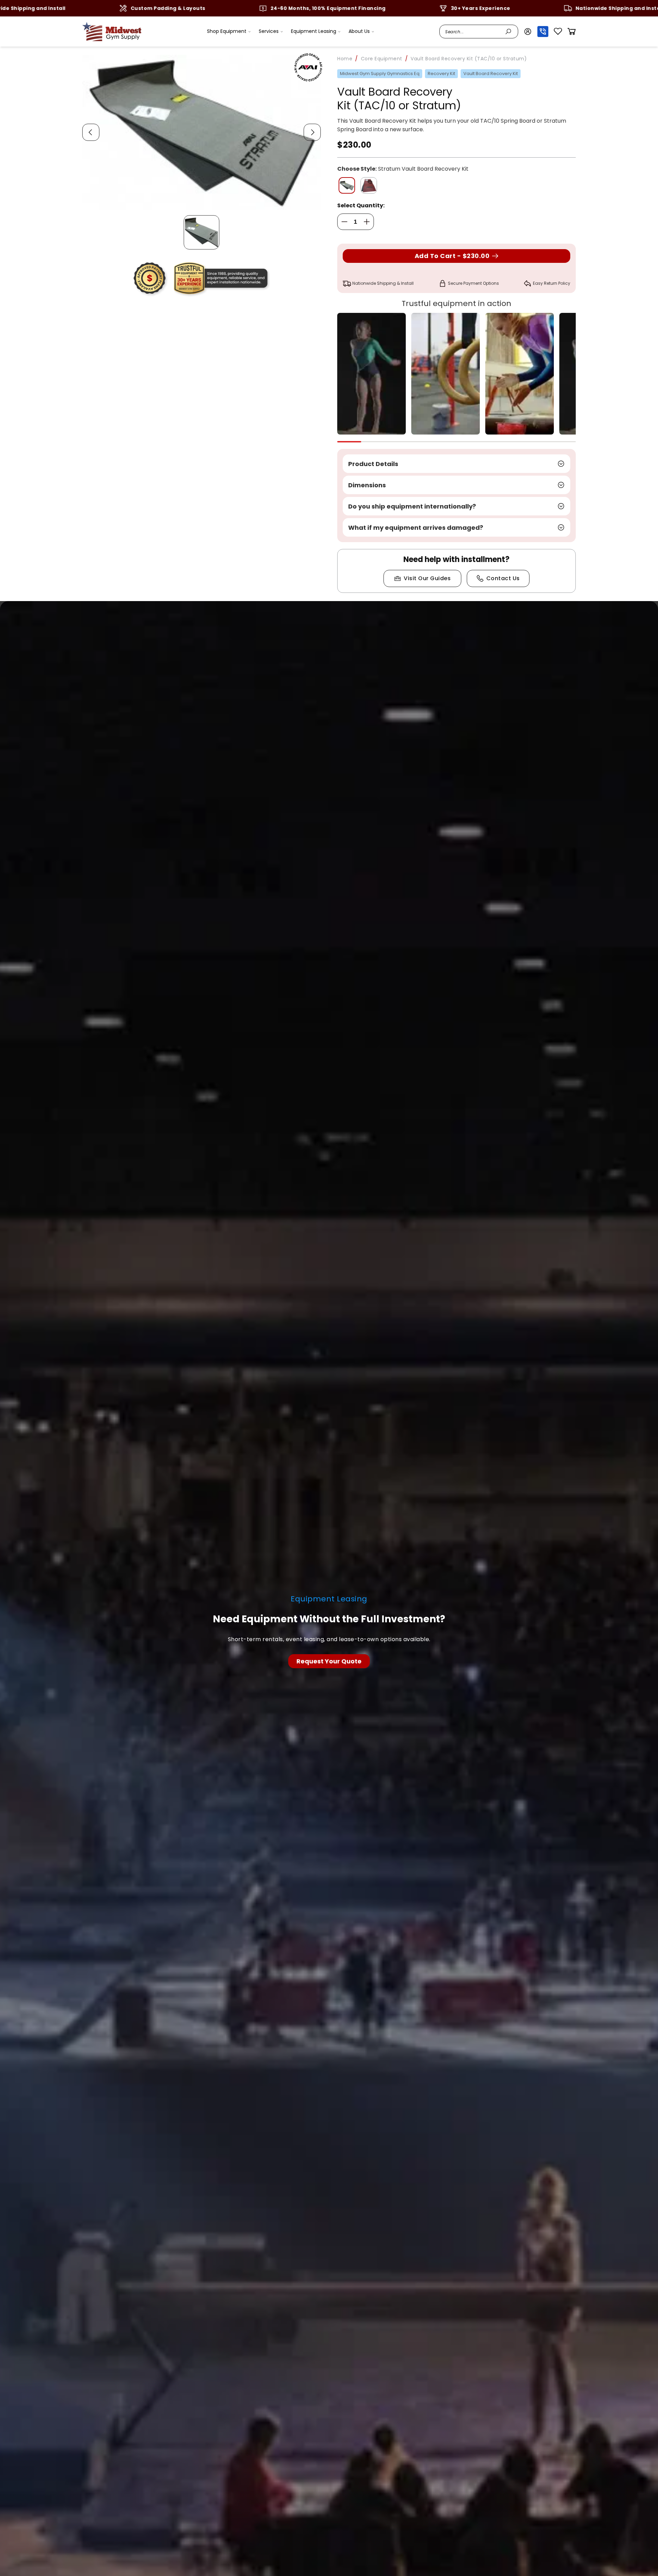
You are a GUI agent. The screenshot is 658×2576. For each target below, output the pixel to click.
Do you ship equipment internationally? (412, 506)
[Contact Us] (329, 1661)
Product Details (373, 464)
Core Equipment (382, 59)
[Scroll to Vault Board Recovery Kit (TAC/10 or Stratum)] (202, 232)
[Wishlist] (558, 32)
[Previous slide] (91, 132)
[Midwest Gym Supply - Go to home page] (112, 32)
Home (345, 59)
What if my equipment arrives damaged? (416, 528)
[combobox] (473, 32)
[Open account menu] (528, 32)
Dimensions (367, 485)
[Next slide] (312, 132)
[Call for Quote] (543, 32)
